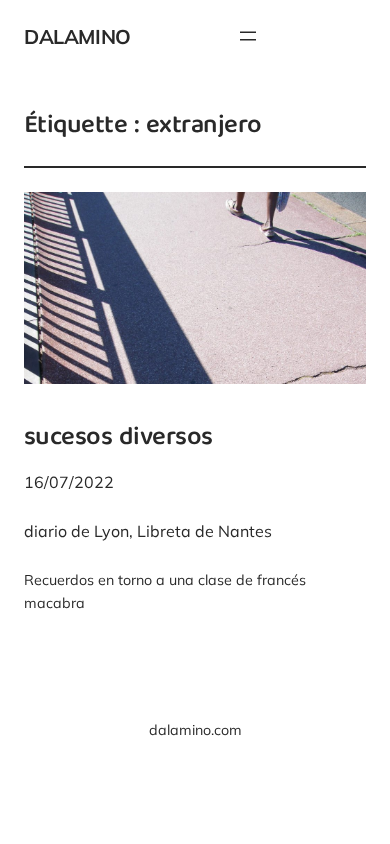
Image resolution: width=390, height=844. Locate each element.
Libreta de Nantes (204, 531)
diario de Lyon (76, 531)
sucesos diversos (118, 439)
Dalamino (77, 36)
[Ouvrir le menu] (248, 36)
